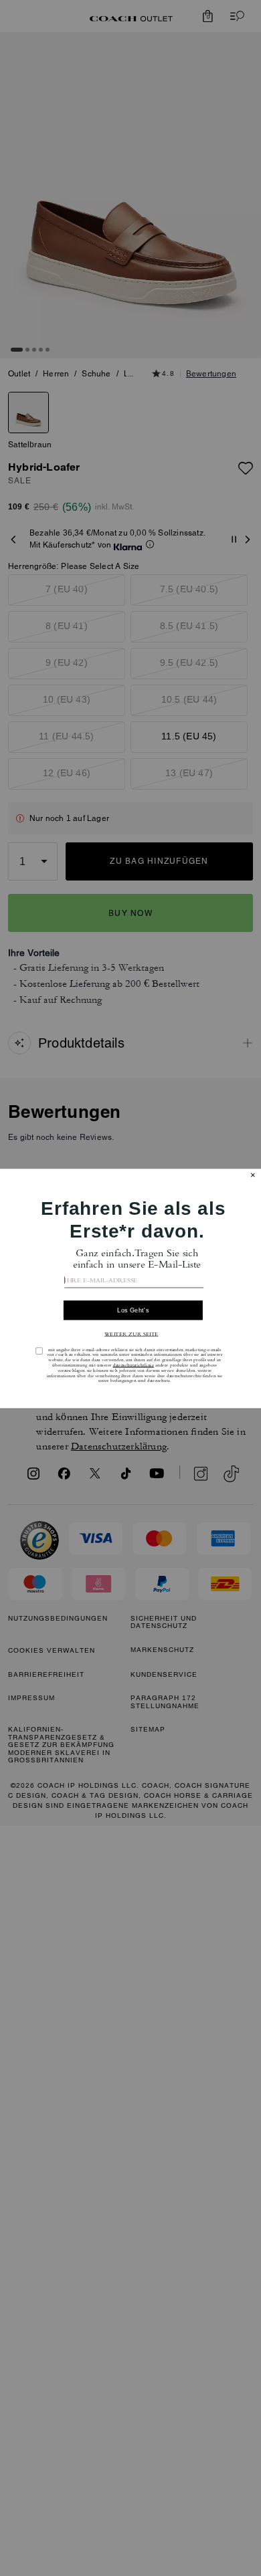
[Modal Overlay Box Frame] (130, 1288)
